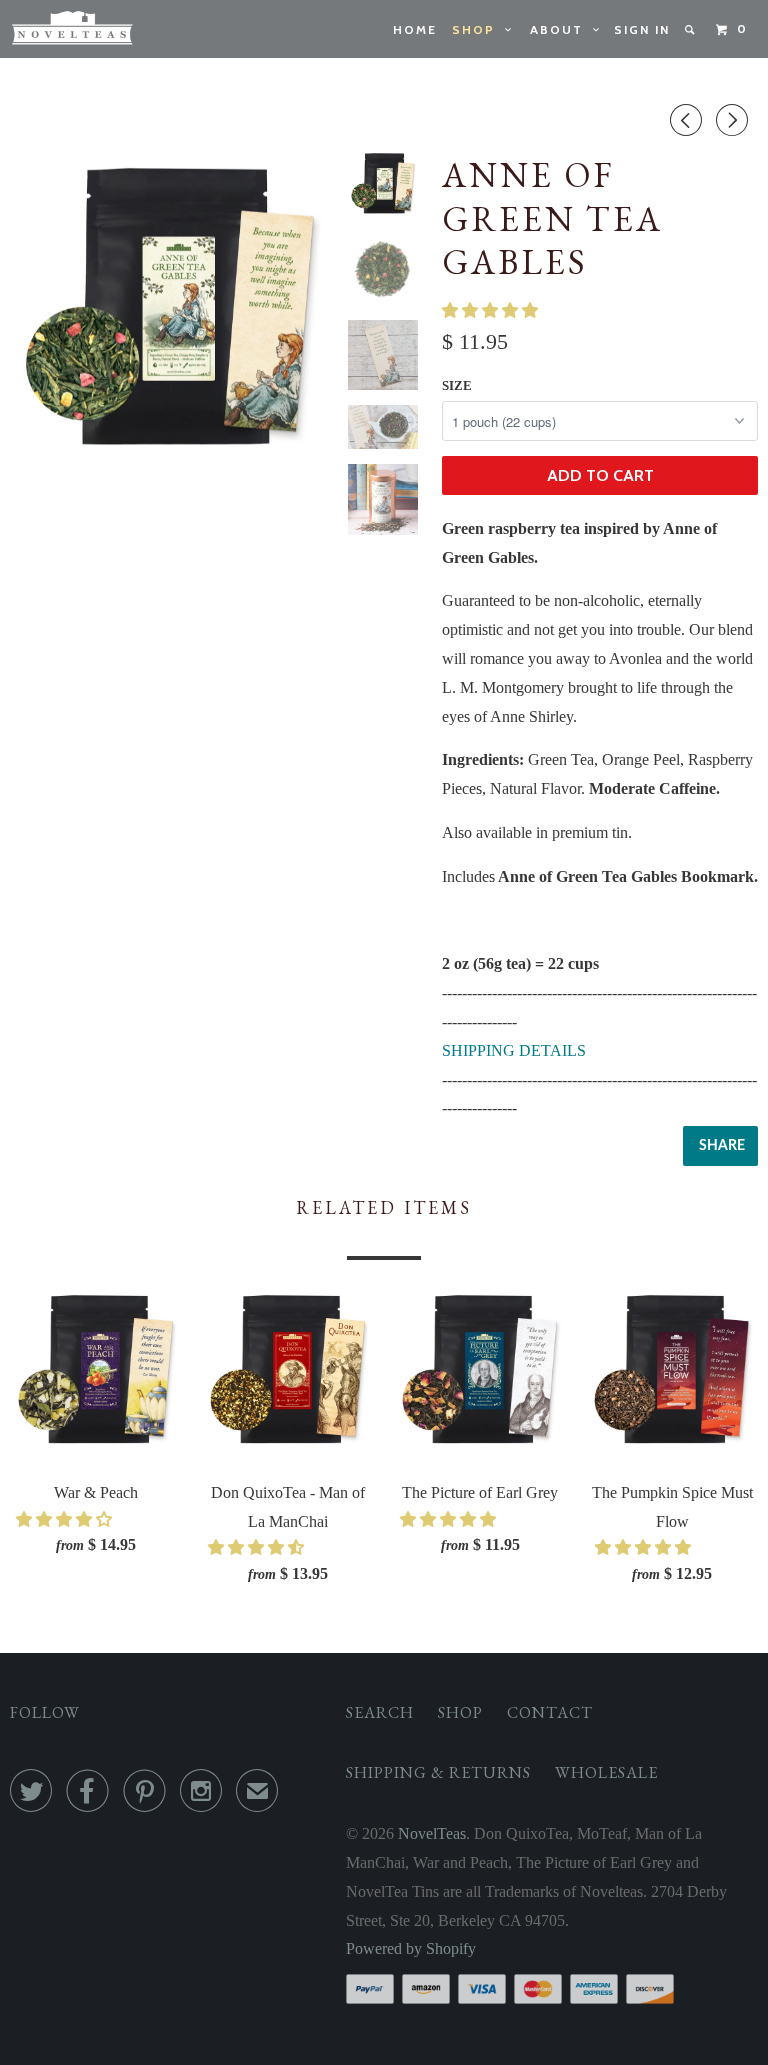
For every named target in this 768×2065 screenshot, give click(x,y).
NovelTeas (432, 1833)
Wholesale (606, 1772)
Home (415, 29)
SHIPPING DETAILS (514, 1050)
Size (457, 385)
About (561, 29)
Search (380, 1712)
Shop (478, 29)
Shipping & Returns (438, 1772)
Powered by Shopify (411, 1948)
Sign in (642, 29)
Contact (550, 1712)
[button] (492, 310)
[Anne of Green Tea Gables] (170, 309)
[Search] (691, 30)
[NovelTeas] (72, 29)
